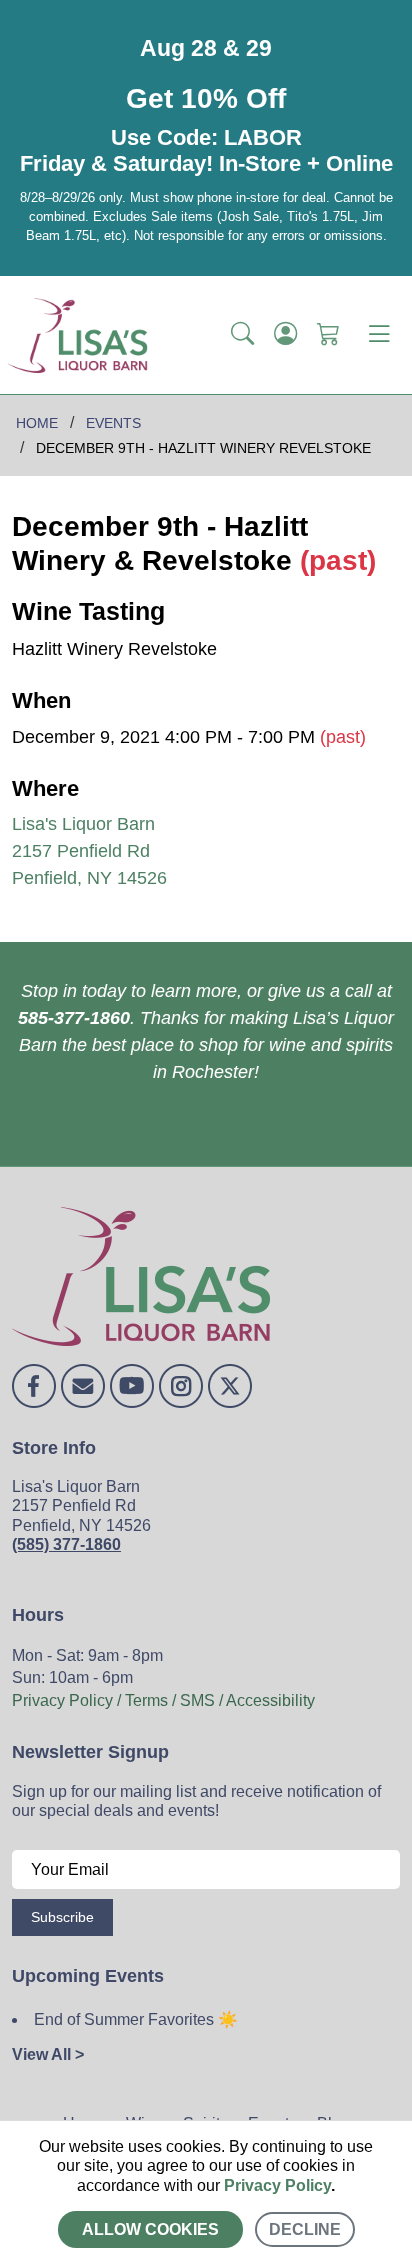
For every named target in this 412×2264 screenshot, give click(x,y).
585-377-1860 (74, 1018)
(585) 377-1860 (66, 1544)
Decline (305, 2229)
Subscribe (62, 1917)
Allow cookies (150, 2229)
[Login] (285, 335)
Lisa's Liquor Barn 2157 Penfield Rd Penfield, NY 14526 (89, 851)
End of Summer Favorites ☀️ (136, 2019)
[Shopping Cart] (328, 335)
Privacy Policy (277, 2185)
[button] (242, 335)
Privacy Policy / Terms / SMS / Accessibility (163, 1700)
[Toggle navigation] (379, 335)
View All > (48, 2054)
